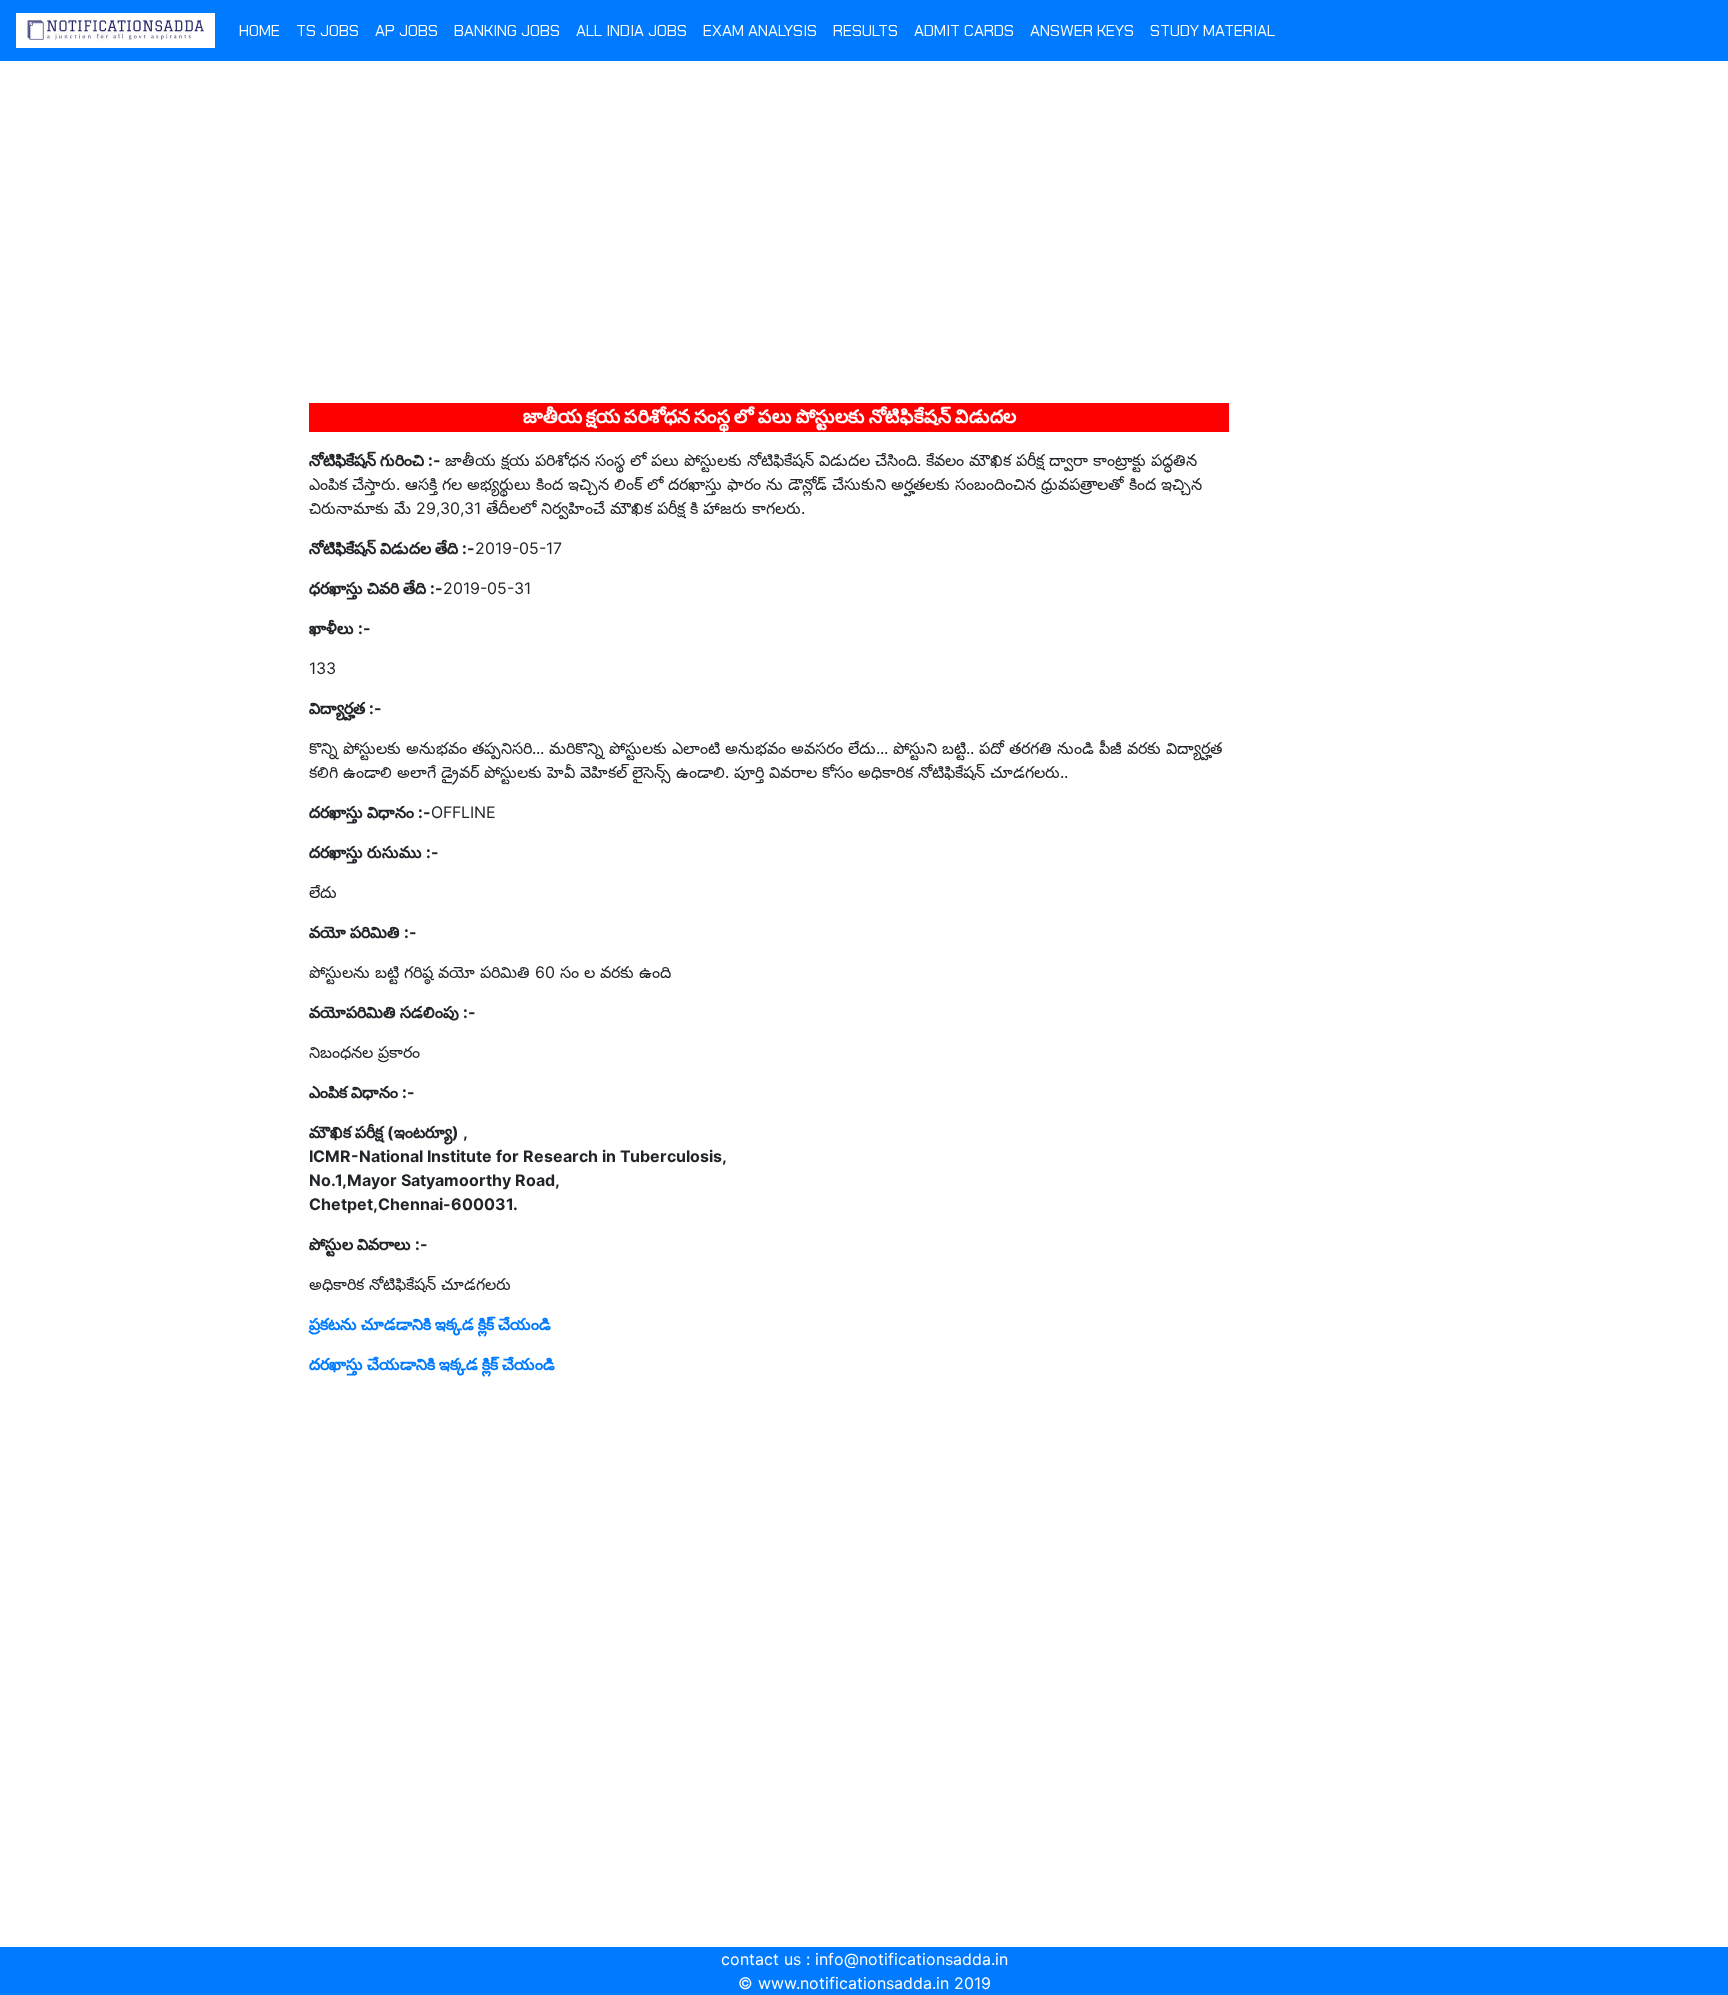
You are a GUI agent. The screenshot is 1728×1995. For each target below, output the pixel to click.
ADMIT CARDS (964, 30)
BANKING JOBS (507, 30)
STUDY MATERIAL (1212, 30)
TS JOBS (327, 30)
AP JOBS (406, 30)
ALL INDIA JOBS (631, 30)
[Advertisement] (864, 239)
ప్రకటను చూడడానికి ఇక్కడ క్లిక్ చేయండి (430, 1324)
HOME (259, 30)
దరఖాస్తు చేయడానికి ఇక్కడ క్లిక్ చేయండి (432, 1364)
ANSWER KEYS (1082, 30)
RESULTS (865, 30)
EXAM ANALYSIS (760, 30)
